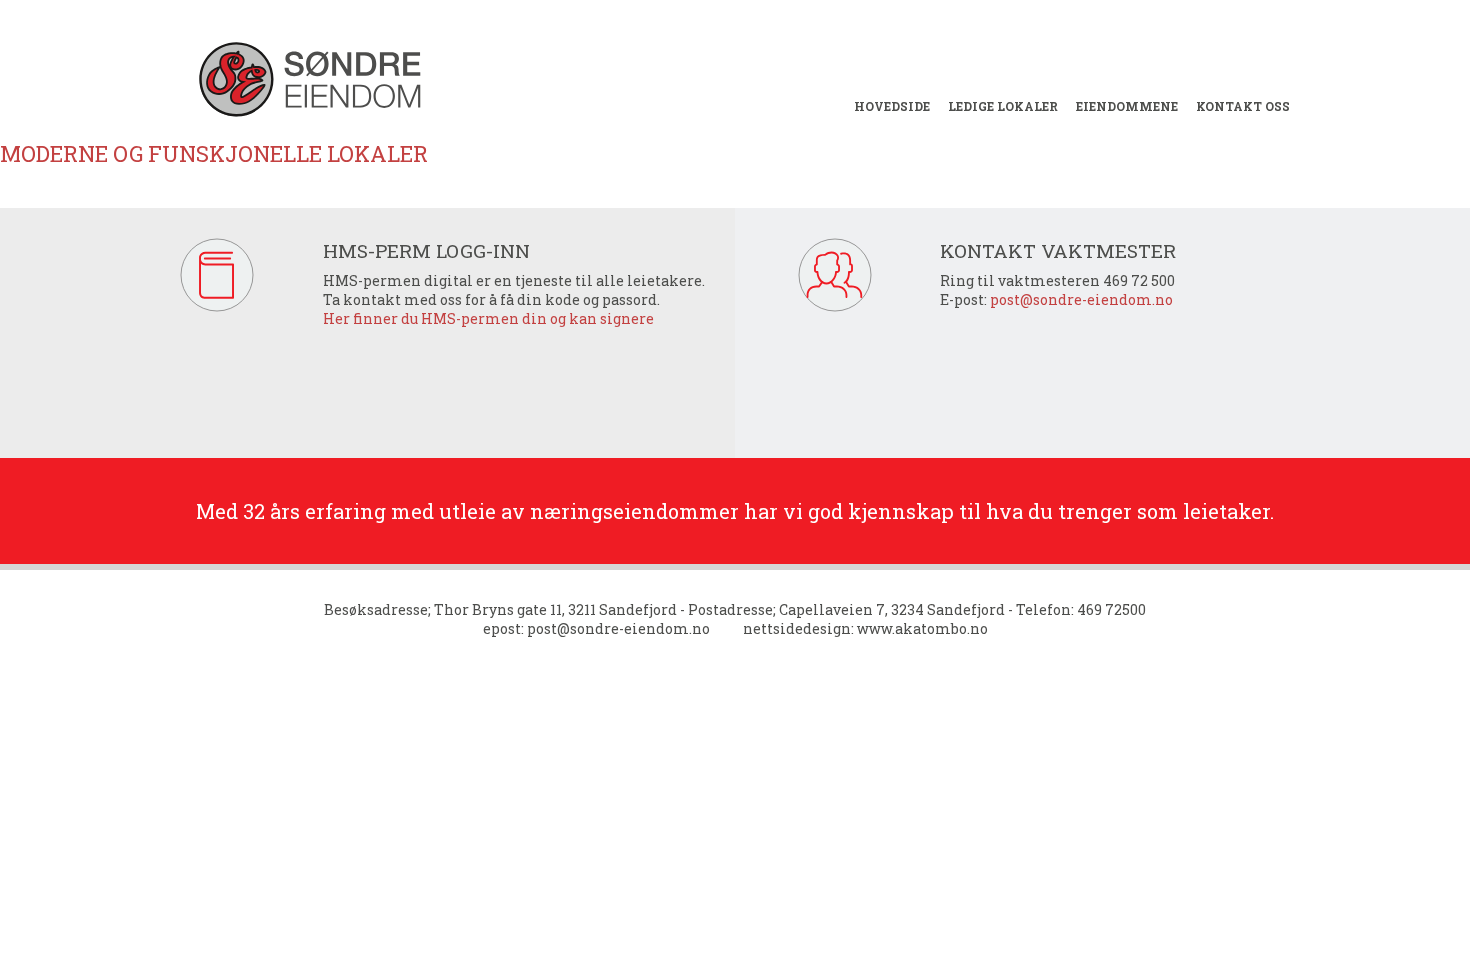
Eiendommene (1127, 106)
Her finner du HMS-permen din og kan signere (488, 318)
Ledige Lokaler (1003, 106)
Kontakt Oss (1243, 106)
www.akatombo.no (922, 628)
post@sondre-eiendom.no (1081, 299)
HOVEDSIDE (892, 106)
